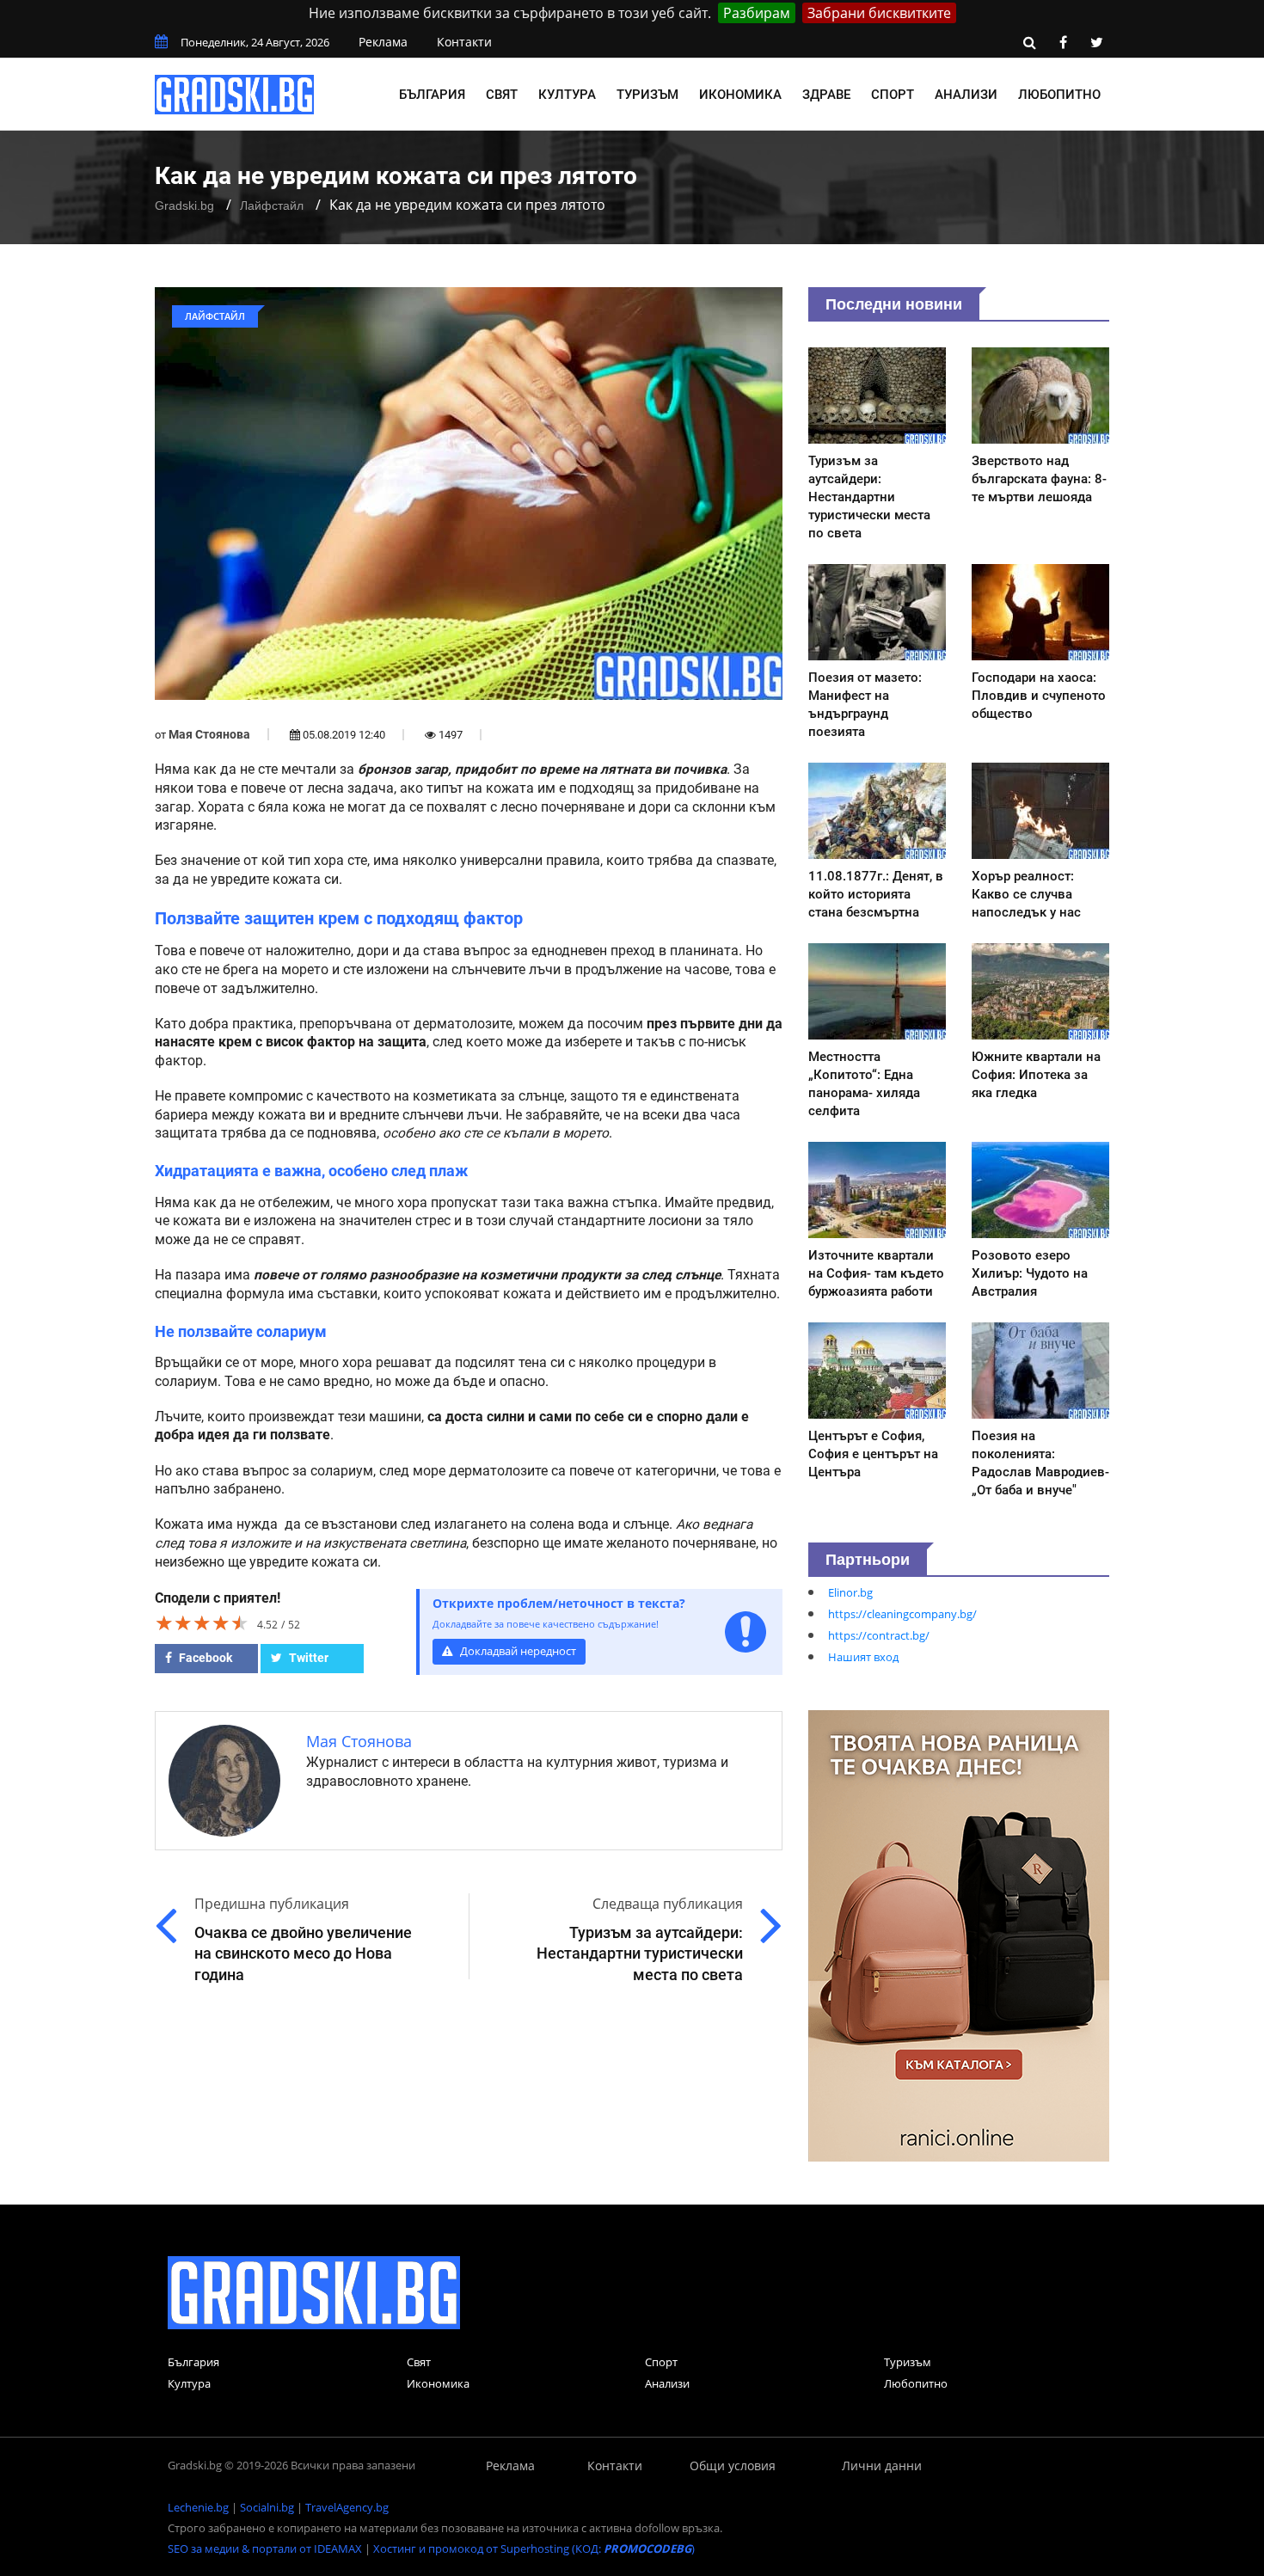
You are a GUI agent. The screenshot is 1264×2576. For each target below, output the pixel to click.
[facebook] (1063, 42)
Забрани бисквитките (879, 13)
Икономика (740, 95)
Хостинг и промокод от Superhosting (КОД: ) (534, 2548)
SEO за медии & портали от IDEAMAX (265, 2548)
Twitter (307, 1658)
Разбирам (757, 13)
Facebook (204, 1658)
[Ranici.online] (959, 1935)
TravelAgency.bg (347, 2507)
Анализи (966, 95)
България (432, 95)
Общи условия (733, 2466)
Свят (502, 95)
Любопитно (1059, 95)
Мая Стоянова (209, 734)
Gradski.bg (184, 205)
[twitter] (1096, 42)
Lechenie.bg (198, 2507)
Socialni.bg (267, 2507)
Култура (567, 95)
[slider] (202, 1622)
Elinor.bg (850, 1592)
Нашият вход (863, 1657)
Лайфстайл (272, 205)
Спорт (893, 95)
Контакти (464, 42)
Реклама (383, 42)
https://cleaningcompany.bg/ (902, 1614)
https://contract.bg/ (879, 1635)
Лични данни (882, 2466)
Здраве (826, 95)
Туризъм (647, 95)
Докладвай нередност (517, 1651)
